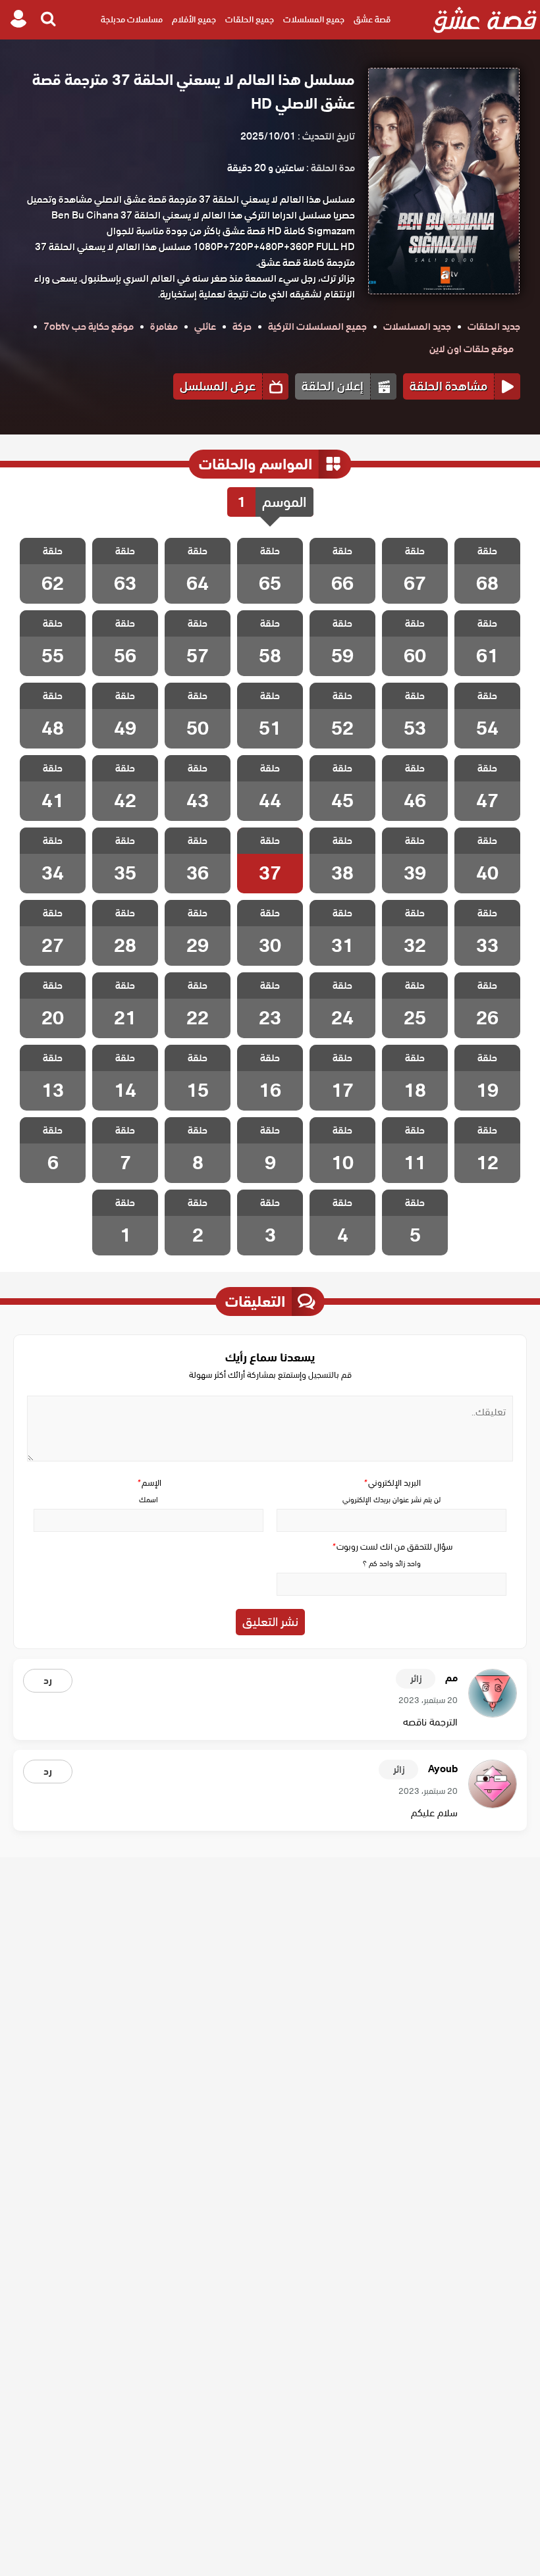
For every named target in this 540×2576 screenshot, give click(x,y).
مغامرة (164, 327)
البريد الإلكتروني (392, 1483)
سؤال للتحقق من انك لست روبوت (392, 1547)
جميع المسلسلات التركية (317, 327)
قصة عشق (372, 19)
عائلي (205, 327)
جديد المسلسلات (417, 327)
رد (48, 1681)
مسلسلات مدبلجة (132, 19)
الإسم (149, 1483)
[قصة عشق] (485, 20)
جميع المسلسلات (314, 19)
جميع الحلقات (250, 19)
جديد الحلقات (494, 327)
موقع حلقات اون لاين (472, 349)
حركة (242, 327)
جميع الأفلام (194, 19)
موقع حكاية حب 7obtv (89, 327)
